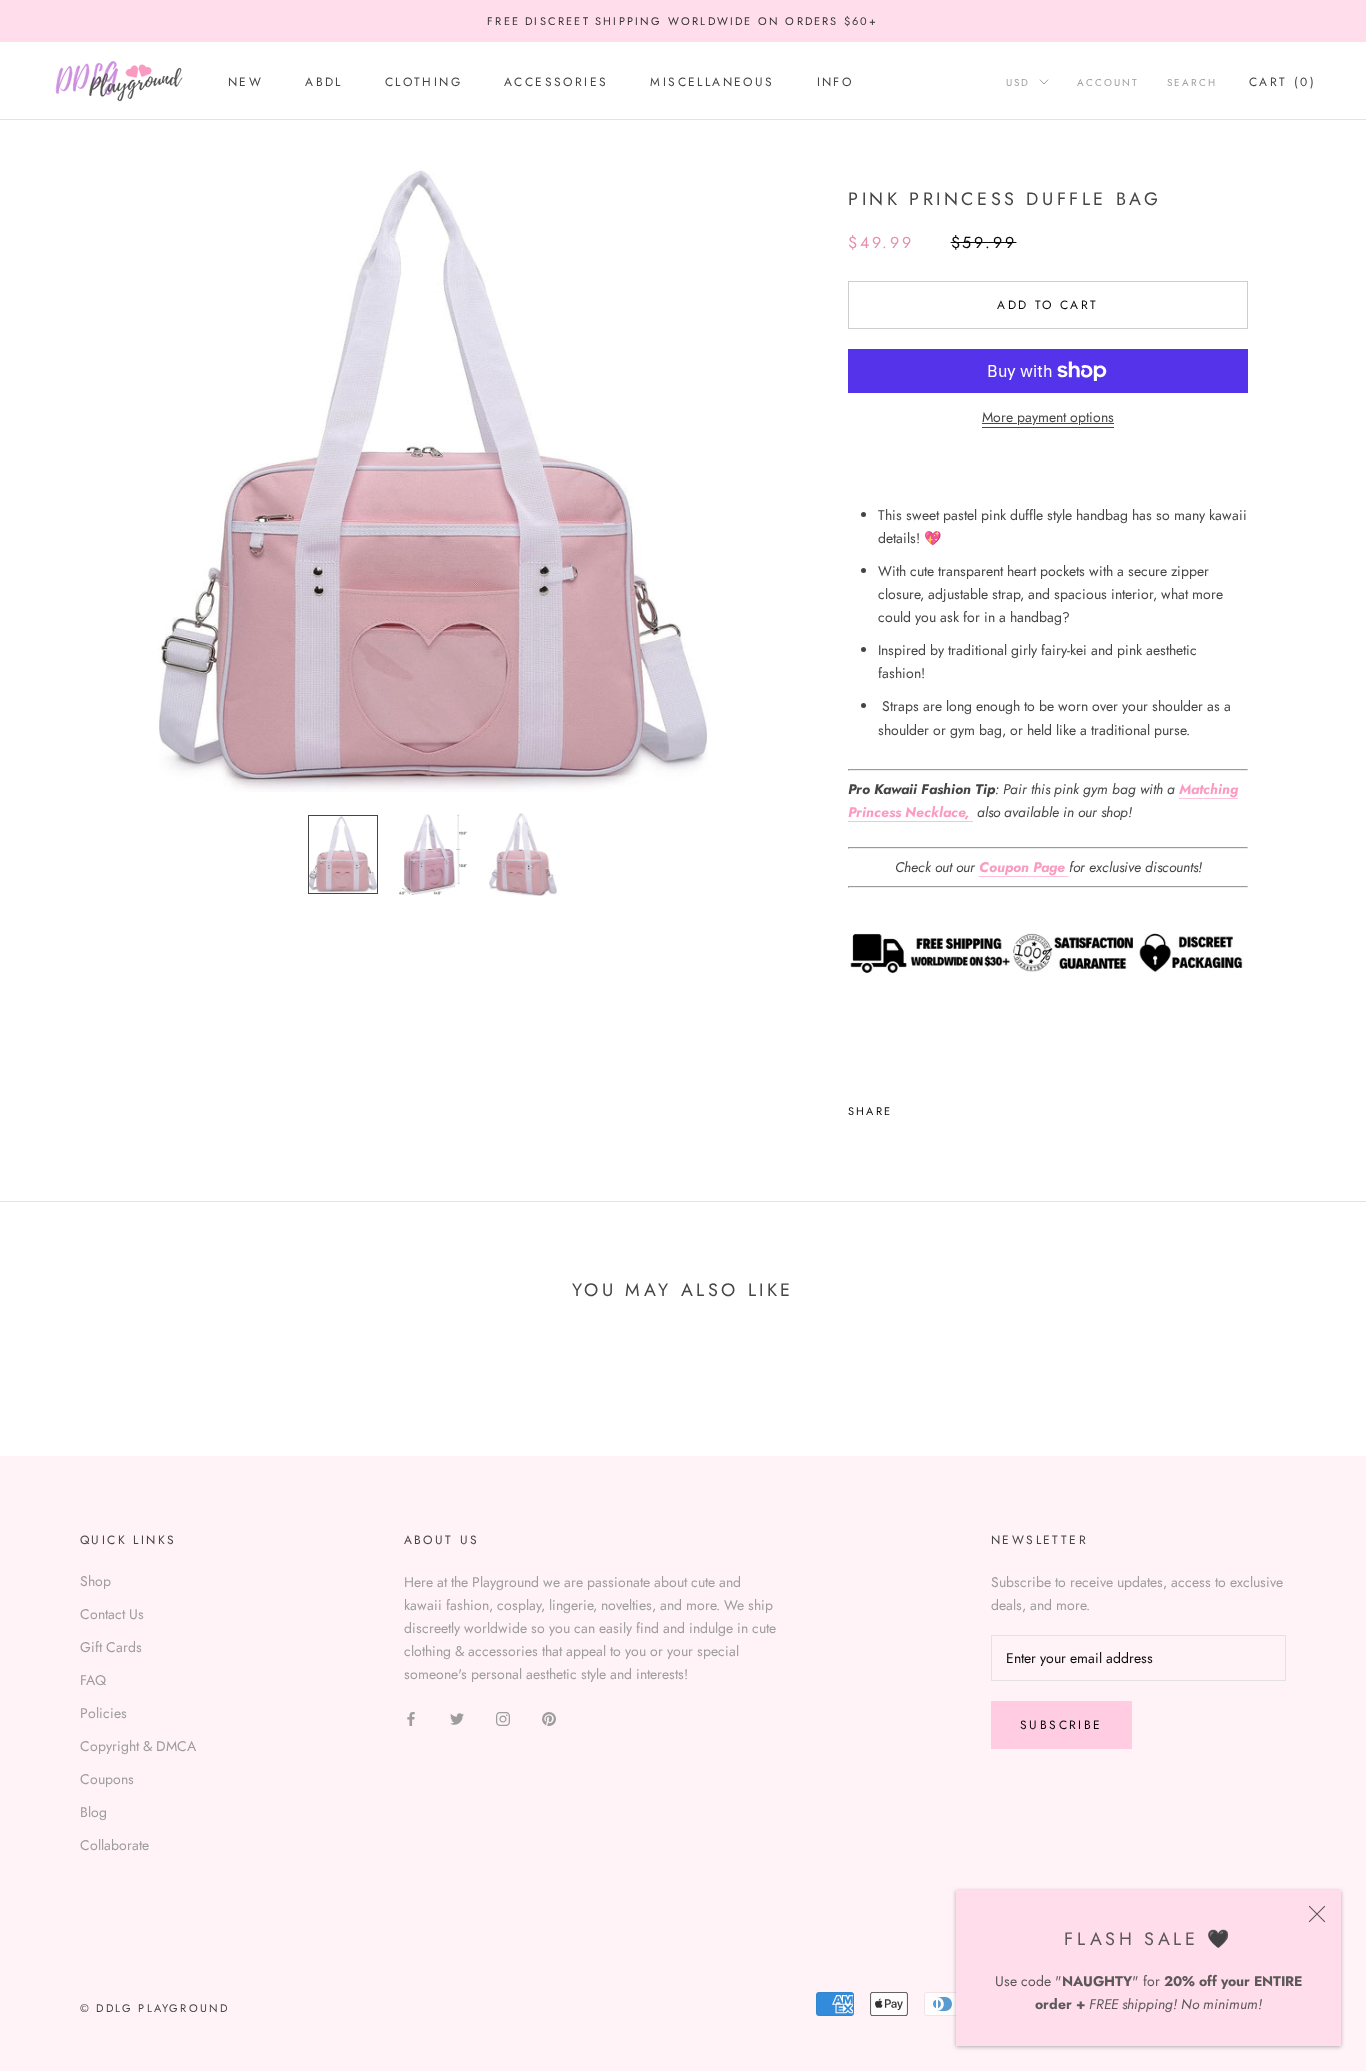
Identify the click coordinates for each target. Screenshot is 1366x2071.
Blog (93, 1812)
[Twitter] (937, 1106)
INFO (835, 82)
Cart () (1282, 82)
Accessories (556, 82)
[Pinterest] (963, 1106)
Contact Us (112, 1614)
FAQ (93, 1680)
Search (1192, 82)
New (245, 82)
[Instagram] (503, 1717)
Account (1108, 82)
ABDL (324, 82)
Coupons (107, 1779)
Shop (95, 1581)
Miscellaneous (712, 82)
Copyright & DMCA (138, 1746)
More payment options (1048, 417)
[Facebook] (911, 1106)
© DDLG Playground (154, 2008)
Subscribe (1061, 1725)
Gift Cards (111, 1647)
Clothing (423, 82)
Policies (103, 1713)
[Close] (1317, 1914)
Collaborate (114, 1845)
